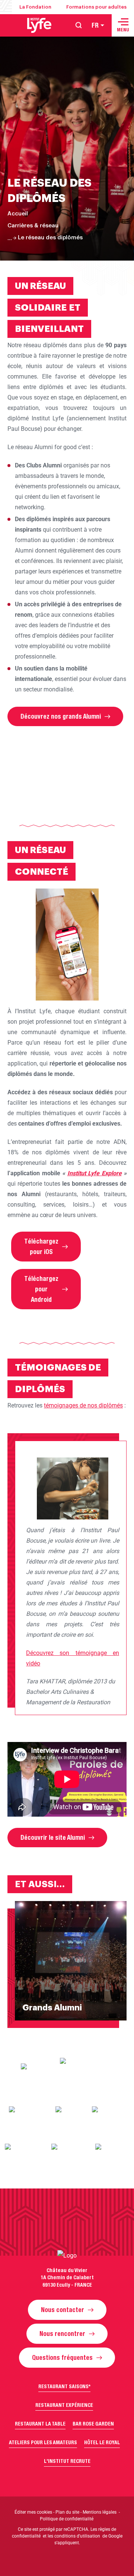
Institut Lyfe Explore (95, 1173)
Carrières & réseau (33, 226)
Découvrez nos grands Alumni (61, 716)
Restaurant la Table (40, 2424)
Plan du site (67, 2512)
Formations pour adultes (96, 7)
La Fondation (35, 7)
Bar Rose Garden (93, 2424)
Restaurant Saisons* (64, 2386)
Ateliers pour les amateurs (43, 2442)
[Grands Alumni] (67, 1961)
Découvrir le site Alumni (53, 1838)
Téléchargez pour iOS (41, 1247)
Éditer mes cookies (33, 2512)
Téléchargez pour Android (41, 1289)
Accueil (18, 214)
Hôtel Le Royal (102, 2442)
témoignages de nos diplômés (83, 1405)
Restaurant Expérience (64, 2405)
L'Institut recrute (67, 2461)
